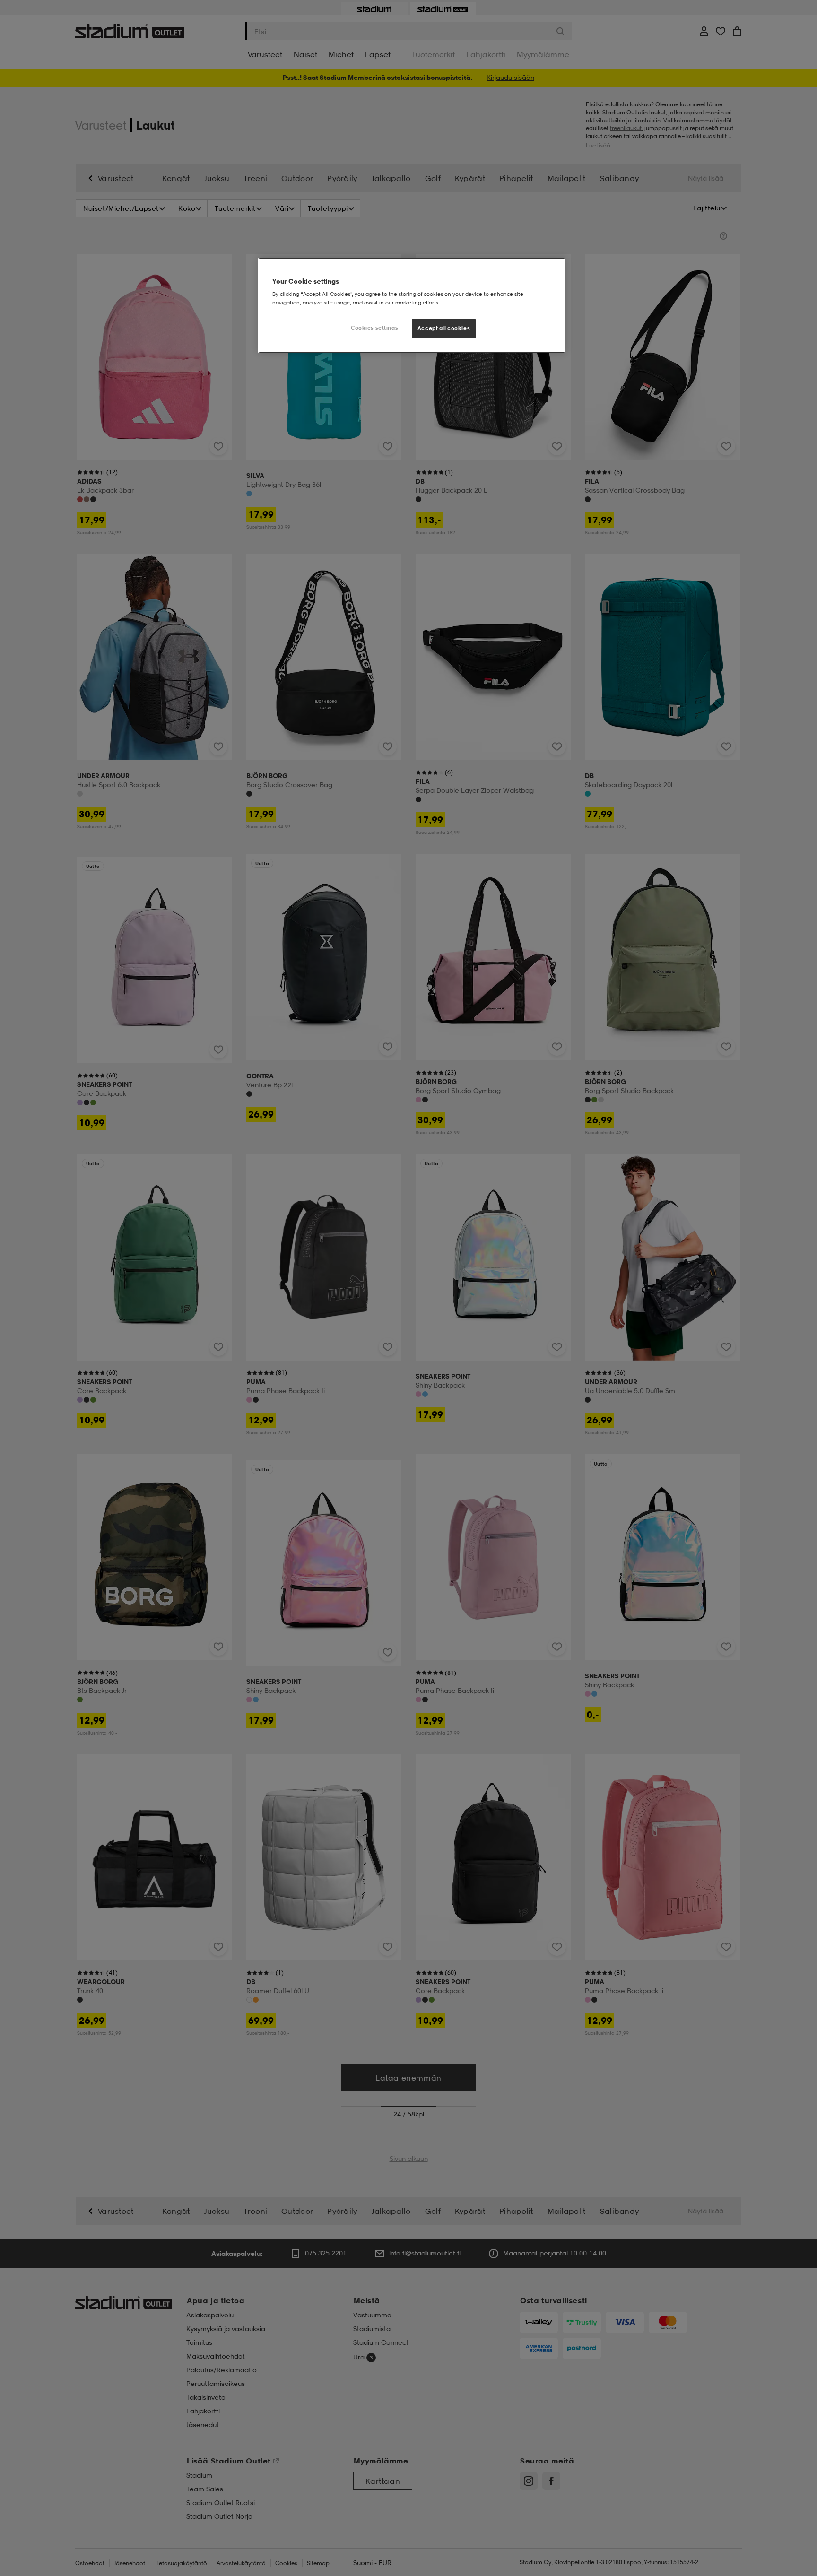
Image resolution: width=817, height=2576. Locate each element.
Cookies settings (374, 328)
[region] (412, 305)
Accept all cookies (444, 328)
